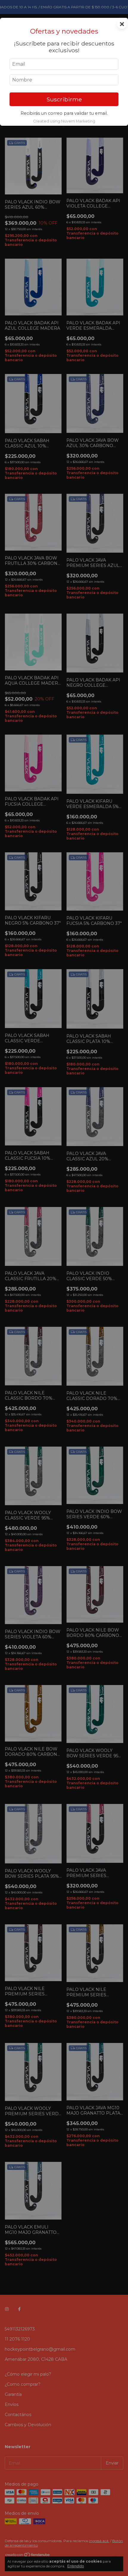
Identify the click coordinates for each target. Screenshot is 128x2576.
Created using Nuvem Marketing (64, 121)
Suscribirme (64, 99)
